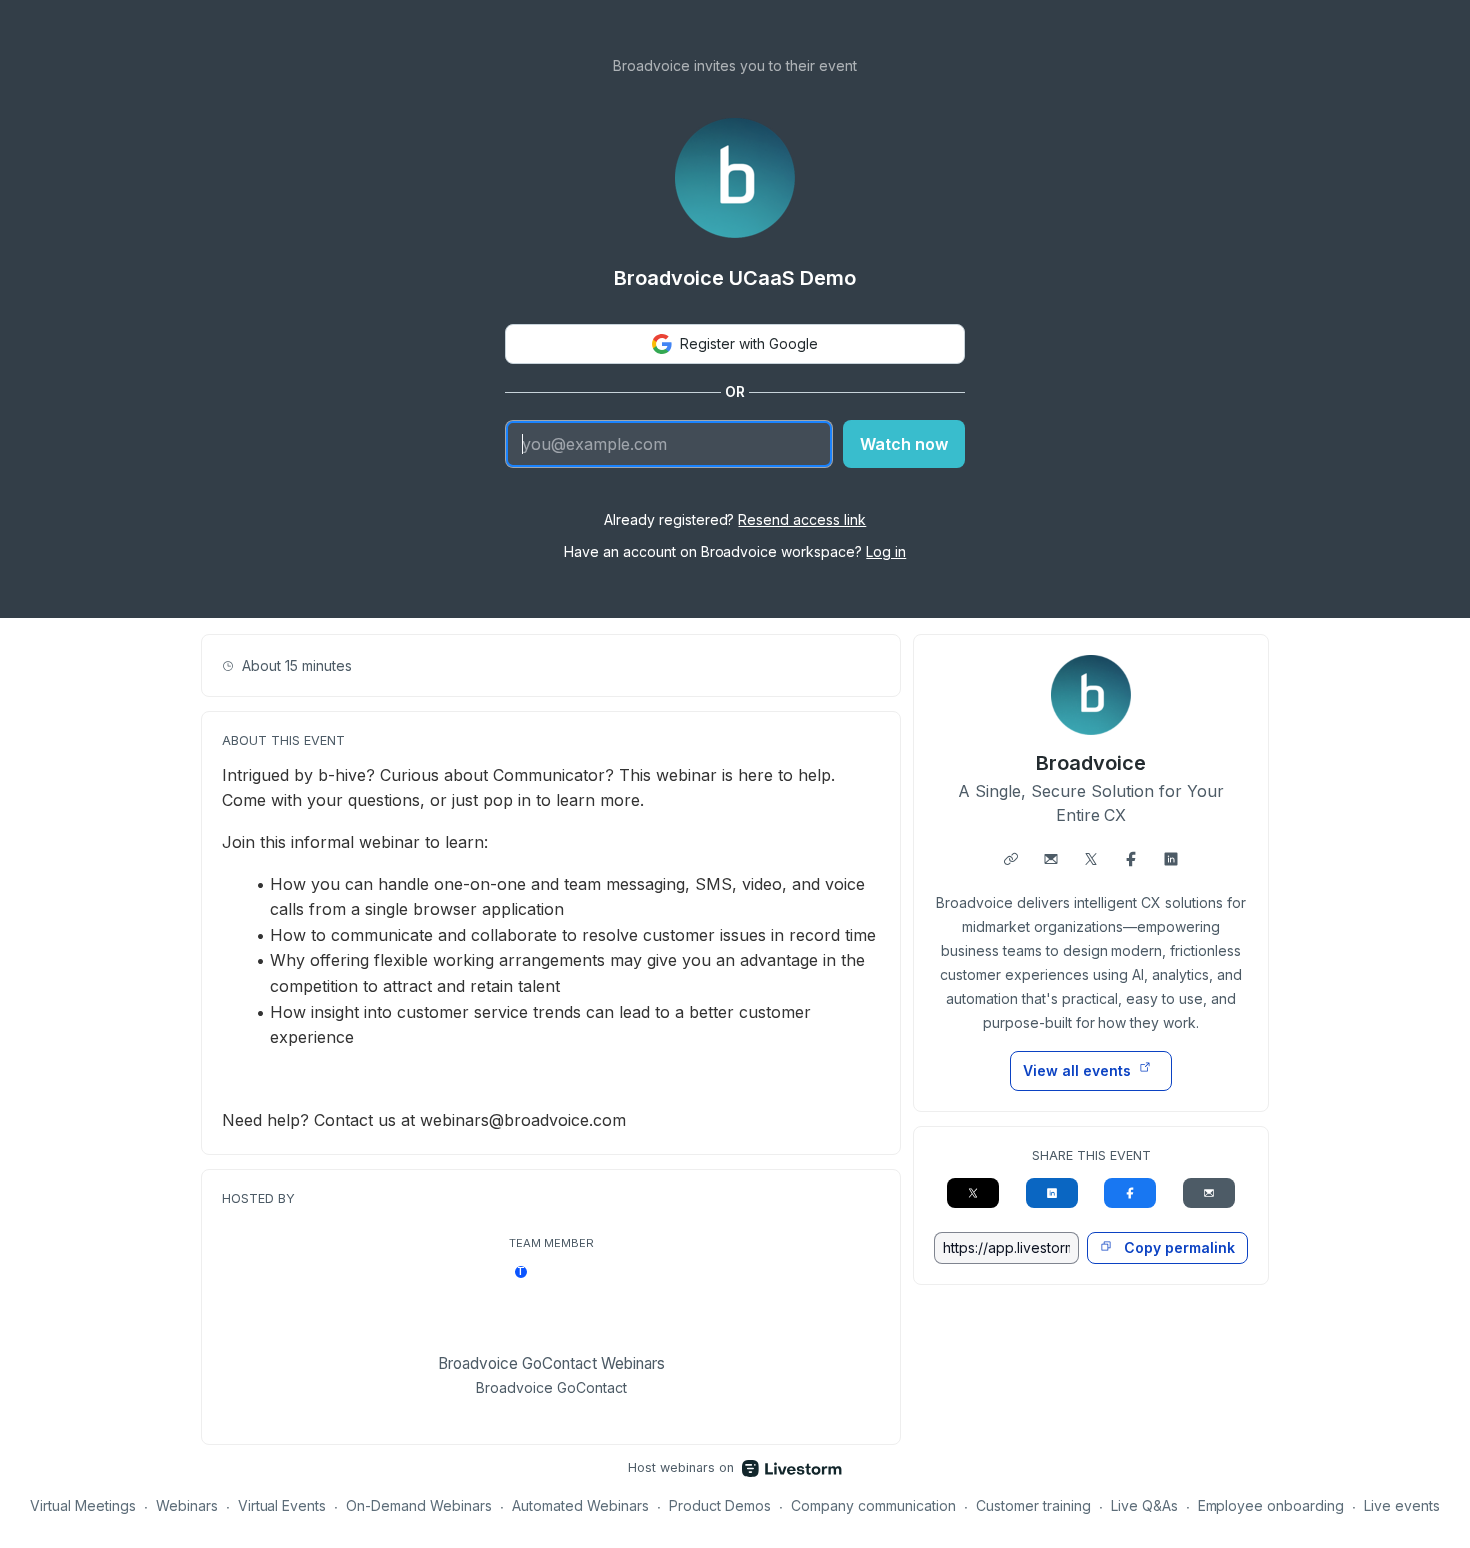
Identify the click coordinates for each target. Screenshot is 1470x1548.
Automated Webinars (580, 1505)
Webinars (187, 1505)
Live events (1402, 1505)
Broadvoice (1091, 763)
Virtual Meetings (83, 1505)
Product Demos (720, 1505)
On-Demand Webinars (419, 1505)
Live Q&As (1144, 1505)
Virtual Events (282, 1505)
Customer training (1033, 1505)
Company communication (873, 1505)
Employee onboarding (1271, 1505)
